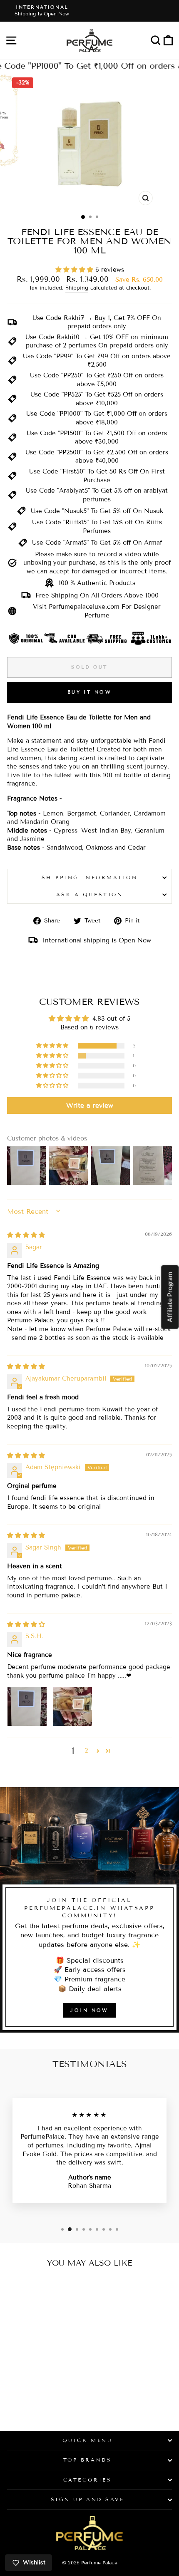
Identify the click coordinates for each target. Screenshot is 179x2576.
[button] (75, 270)
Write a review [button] (90, 1105)
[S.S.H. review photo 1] (27, 1706)
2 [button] (86, 1750)
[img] (26, 1235)
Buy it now (89, 692)
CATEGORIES (87, 2480)
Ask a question (89, 894)
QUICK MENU (87, 2440)
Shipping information (90, 877)
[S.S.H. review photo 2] (72, 1706)
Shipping (77, 288)
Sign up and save (88, 2499)
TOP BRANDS (87, 2460)
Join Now (89, 2010)
